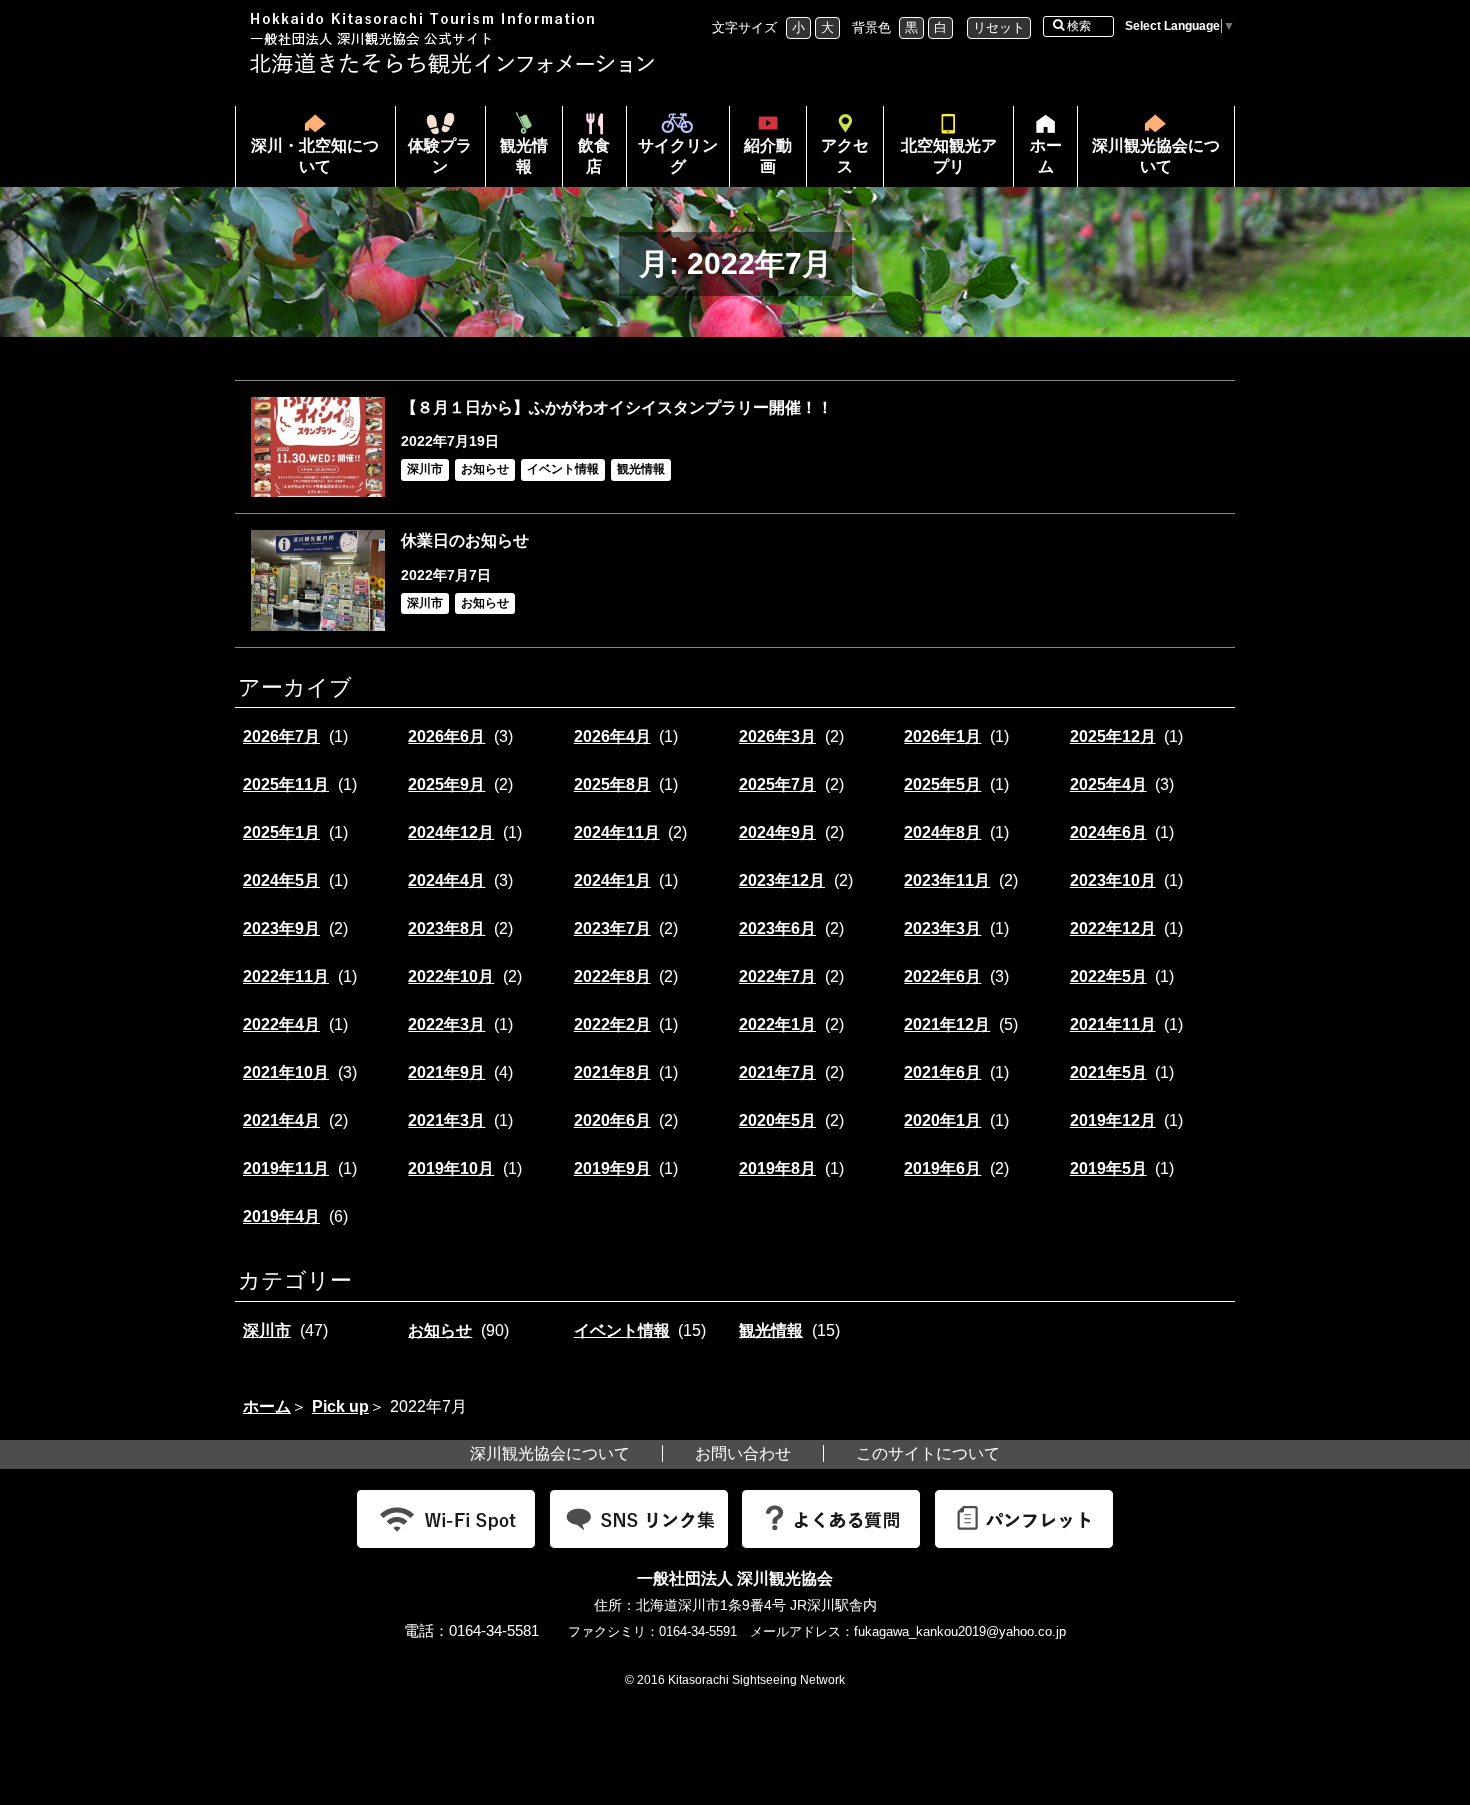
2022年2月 (612, 1024)
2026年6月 (446, 736)
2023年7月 (612, 928)
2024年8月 (942, 832)
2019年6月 (942, 1168)
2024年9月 (777, 832)
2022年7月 (777, 976)
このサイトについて (928, 1453)
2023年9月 (281, 928)
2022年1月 (777, 1024)
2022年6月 (942, 976)
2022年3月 (446, 1024)
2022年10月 (451, 976)
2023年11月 (947, 880)
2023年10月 (1113, 880)
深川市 (267, 1330)
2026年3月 (777, 736)
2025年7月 (777, 784)
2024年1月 (612, 880)
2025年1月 (281, 832)
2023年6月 (777, 928)
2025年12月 (1113, 736)
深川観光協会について (1156, 156)
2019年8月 (777, 1168)
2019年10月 (451, 1168)
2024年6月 (1108, 832)
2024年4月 (446, 880)
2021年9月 (446, 1072)
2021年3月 (446, 1120)
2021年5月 (1108, 1072)
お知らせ (440, 1330)
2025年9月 (446, 784)
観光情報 (524, 156)
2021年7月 (777, 1072)
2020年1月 (942, 1120)
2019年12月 (1113, 1120)
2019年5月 (1108, 1168)
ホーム (1037, 162)
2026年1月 (942, 736)
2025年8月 (612, 784)
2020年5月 (777, 1120)
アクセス (845, 156)
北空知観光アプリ (949, 156)
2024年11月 (617, 832)
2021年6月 (942, 1072)
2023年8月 (446, 928)
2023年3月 (942, 928)
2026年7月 (281, 736)
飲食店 (594, 156)
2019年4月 (281, 1216)
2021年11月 (1113, 1024)
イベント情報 (622, 1330)
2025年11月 (286, 784)
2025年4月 (1108, 784)
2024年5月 (281, 880)
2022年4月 (281, 1024)
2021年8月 (612, 1072)
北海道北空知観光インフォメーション (455, 43)
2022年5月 (1108, 976)
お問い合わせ (743, 1453)
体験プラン (440, 156)
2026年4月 (612, 736)
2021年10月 (286, 1072)
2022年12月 (1113, 928)
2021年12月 (947, 1024)
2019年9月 (612, 1168)
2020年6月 (612, 1120)
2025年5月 (942, 784)
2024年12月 (451, 832)
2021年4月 (281, 1120)
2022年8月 (612, 976)
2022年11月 (286, 976)
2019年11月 (286, 1168)
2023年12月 (782, 880)
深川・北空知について (315, 156)
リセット (999, 27)
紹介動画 (768, 156)
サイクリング (678, 156)
